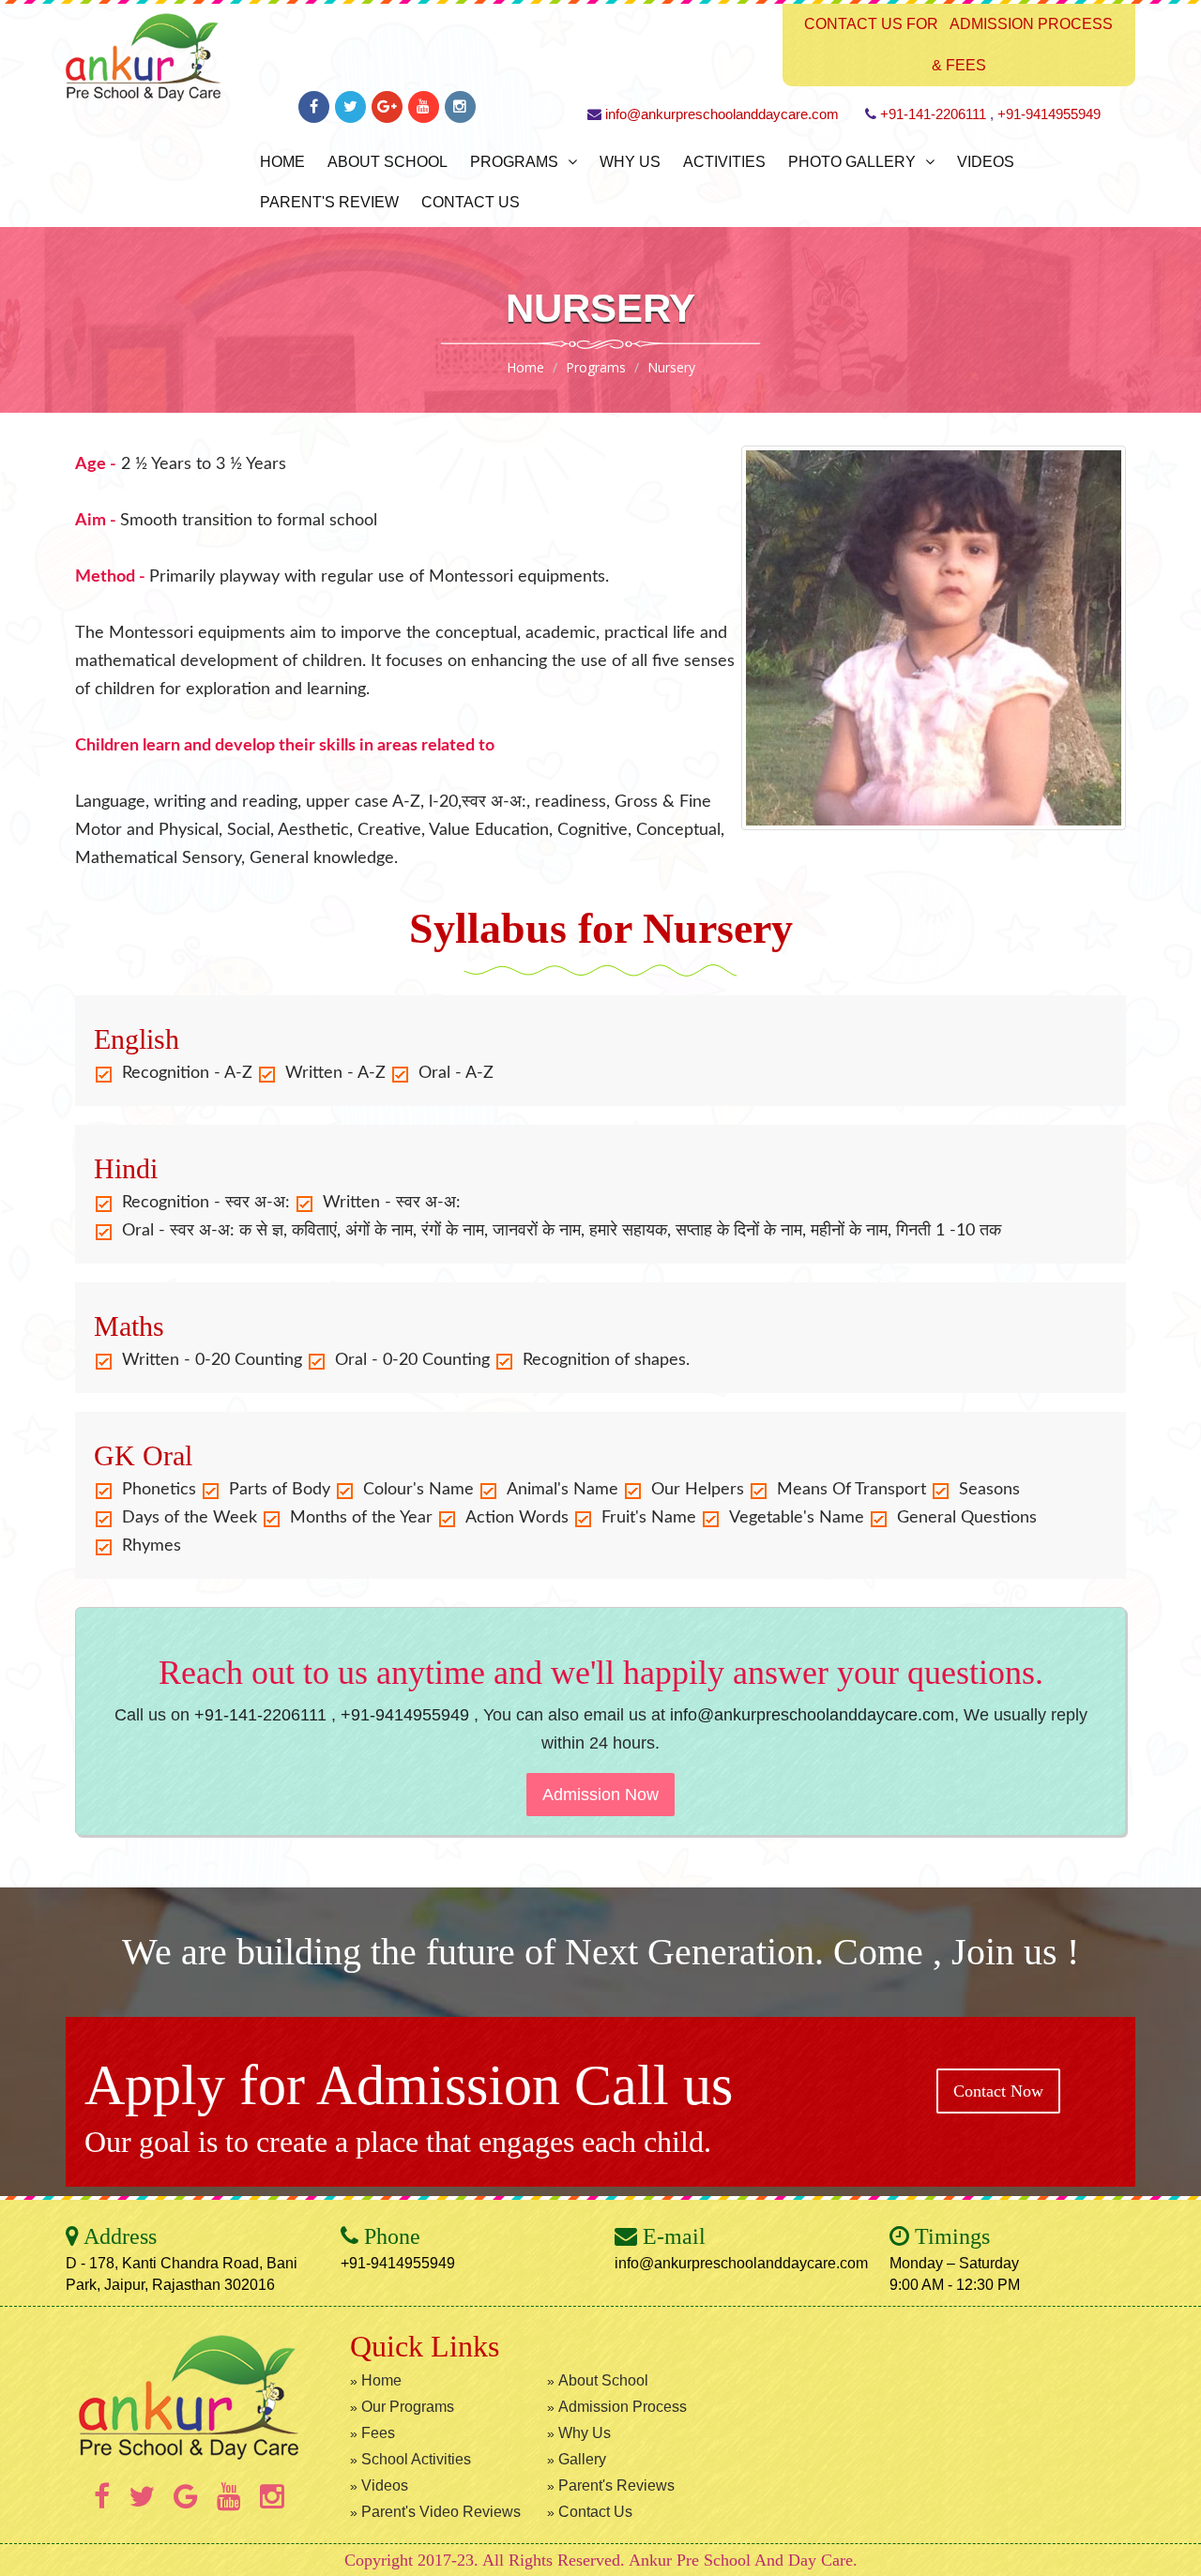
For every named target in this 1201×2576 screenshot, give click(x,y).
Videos (986, 162)
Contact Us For (871, 24)
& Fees (959, 65)
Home (282, 162)
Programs (514, 162)
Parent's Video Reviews (441, 2512)
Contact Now (998, 2091)
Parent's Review (329, 202)
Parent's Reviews (616, 2485)
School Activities (416, 2459)
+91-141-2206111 (933, 114)
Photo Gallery (852, 162)
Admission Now (600, 1795)
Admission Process (1031, 24)
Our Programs (408, 2407)
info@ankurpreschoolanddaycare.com (722, 114)
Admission (438, 2085)
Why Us (630, 162)
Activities (724, 162)
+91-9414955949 (1049, 114)
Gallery (582, 2459)
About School (388, 162)
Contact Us (471, 202)
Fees (378, 2433)
